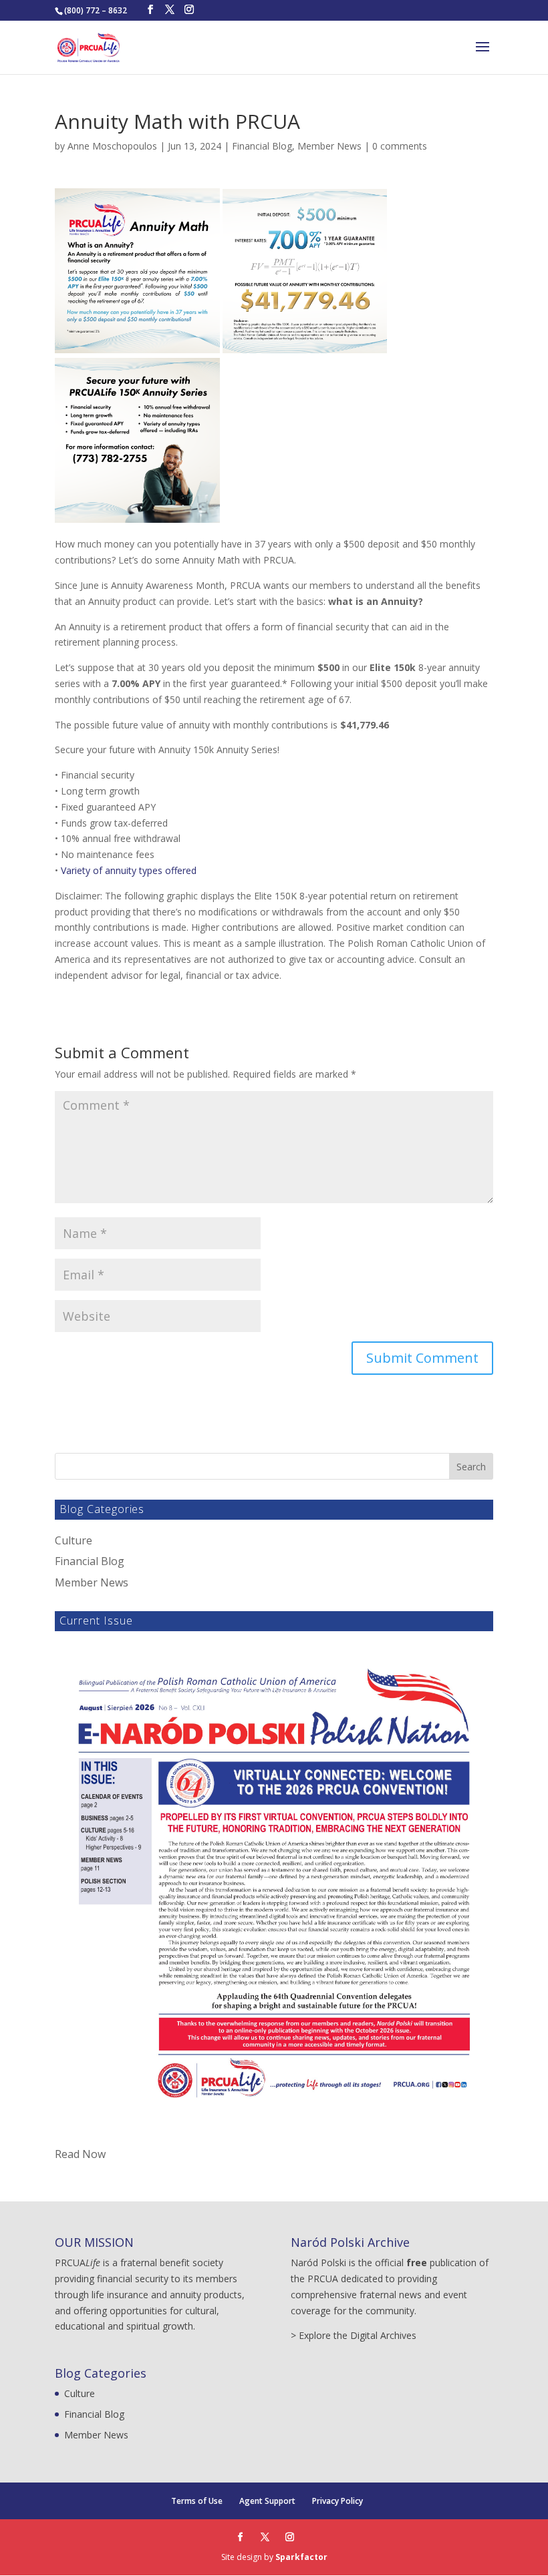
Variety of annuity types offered (129, 870)
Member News (329, 146)
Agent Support (267, 2501)
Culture (74, 1540)
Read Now (80, 2154)
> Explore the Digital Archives (354, 2335)
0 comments (400, 146)
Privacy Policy (337, 2501)
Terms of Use (197, 2501)
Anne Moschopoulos (112, 146)
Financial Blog (262, 146)
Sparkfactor (301, 2557)
